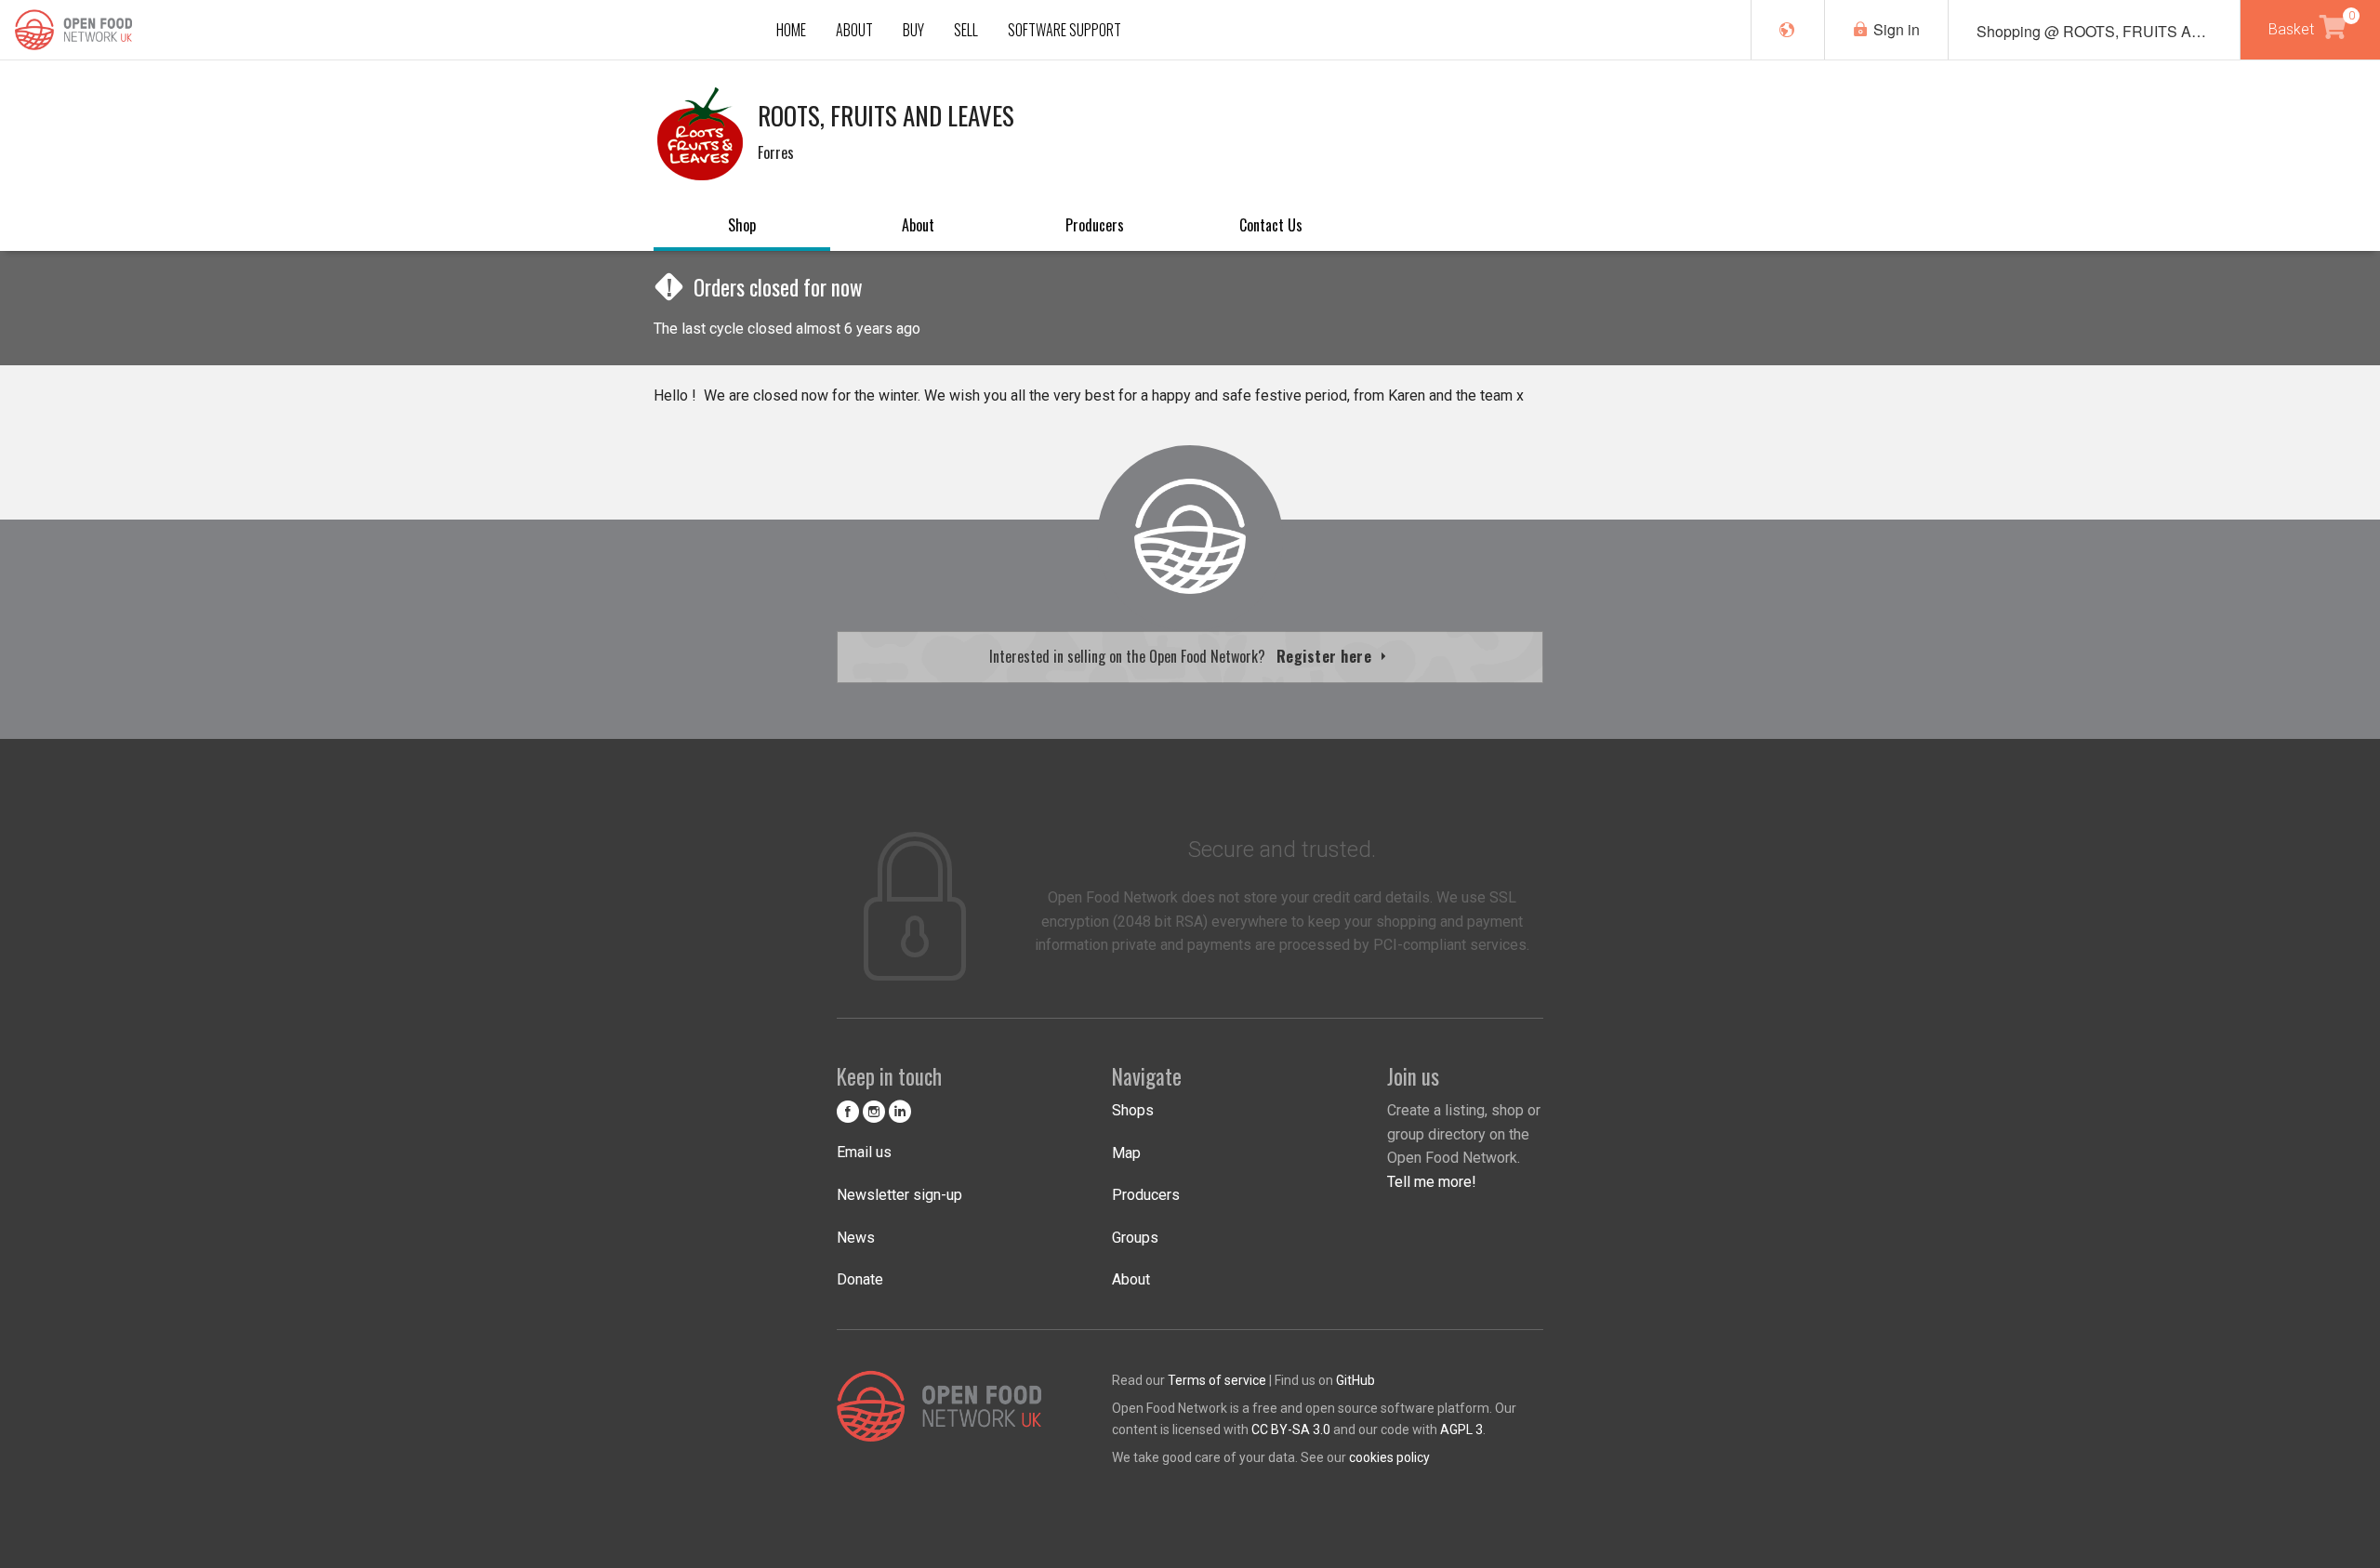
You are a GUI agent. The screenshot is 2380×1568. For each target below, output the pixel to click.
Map (1126, 1153)
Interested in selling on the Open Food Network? (1183, 656)
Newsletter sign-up (899, 1195)
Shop (742, 225)
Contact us (1271, 225)
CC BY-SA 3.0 (1291, 1430)
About (918, 225)
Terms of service (1217, 1380)
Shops (1133, 1110)
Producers (1095, 225)
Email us (864, 1152)
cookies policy (1389, 1457)
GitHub (1355, 1380)
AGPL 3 (1461, 1430)
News (856, 1238)
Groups (1135, 1238)
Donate (860, 1279)
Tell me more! (1432, 1182)
